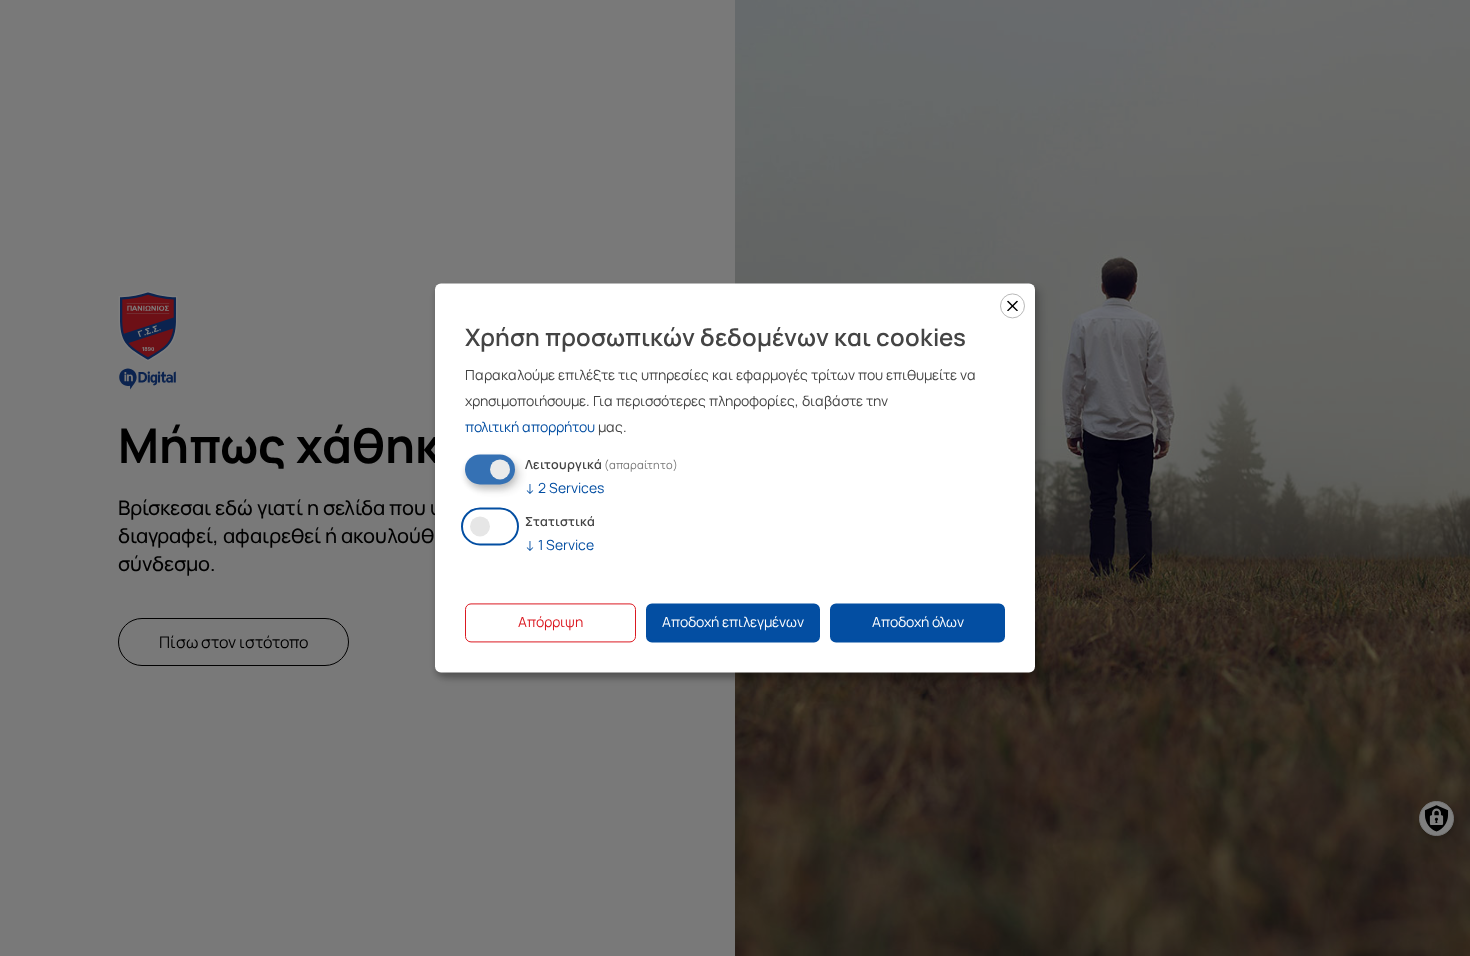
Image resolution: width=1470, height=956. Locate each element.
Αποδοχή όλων (918, 622)
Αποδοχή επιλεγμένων (733, 622)
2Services (564, 487)
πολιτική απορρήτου (530, 426)
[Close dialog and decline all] (1012, 305)
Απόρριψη (550, 622)
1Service (559, 545)
